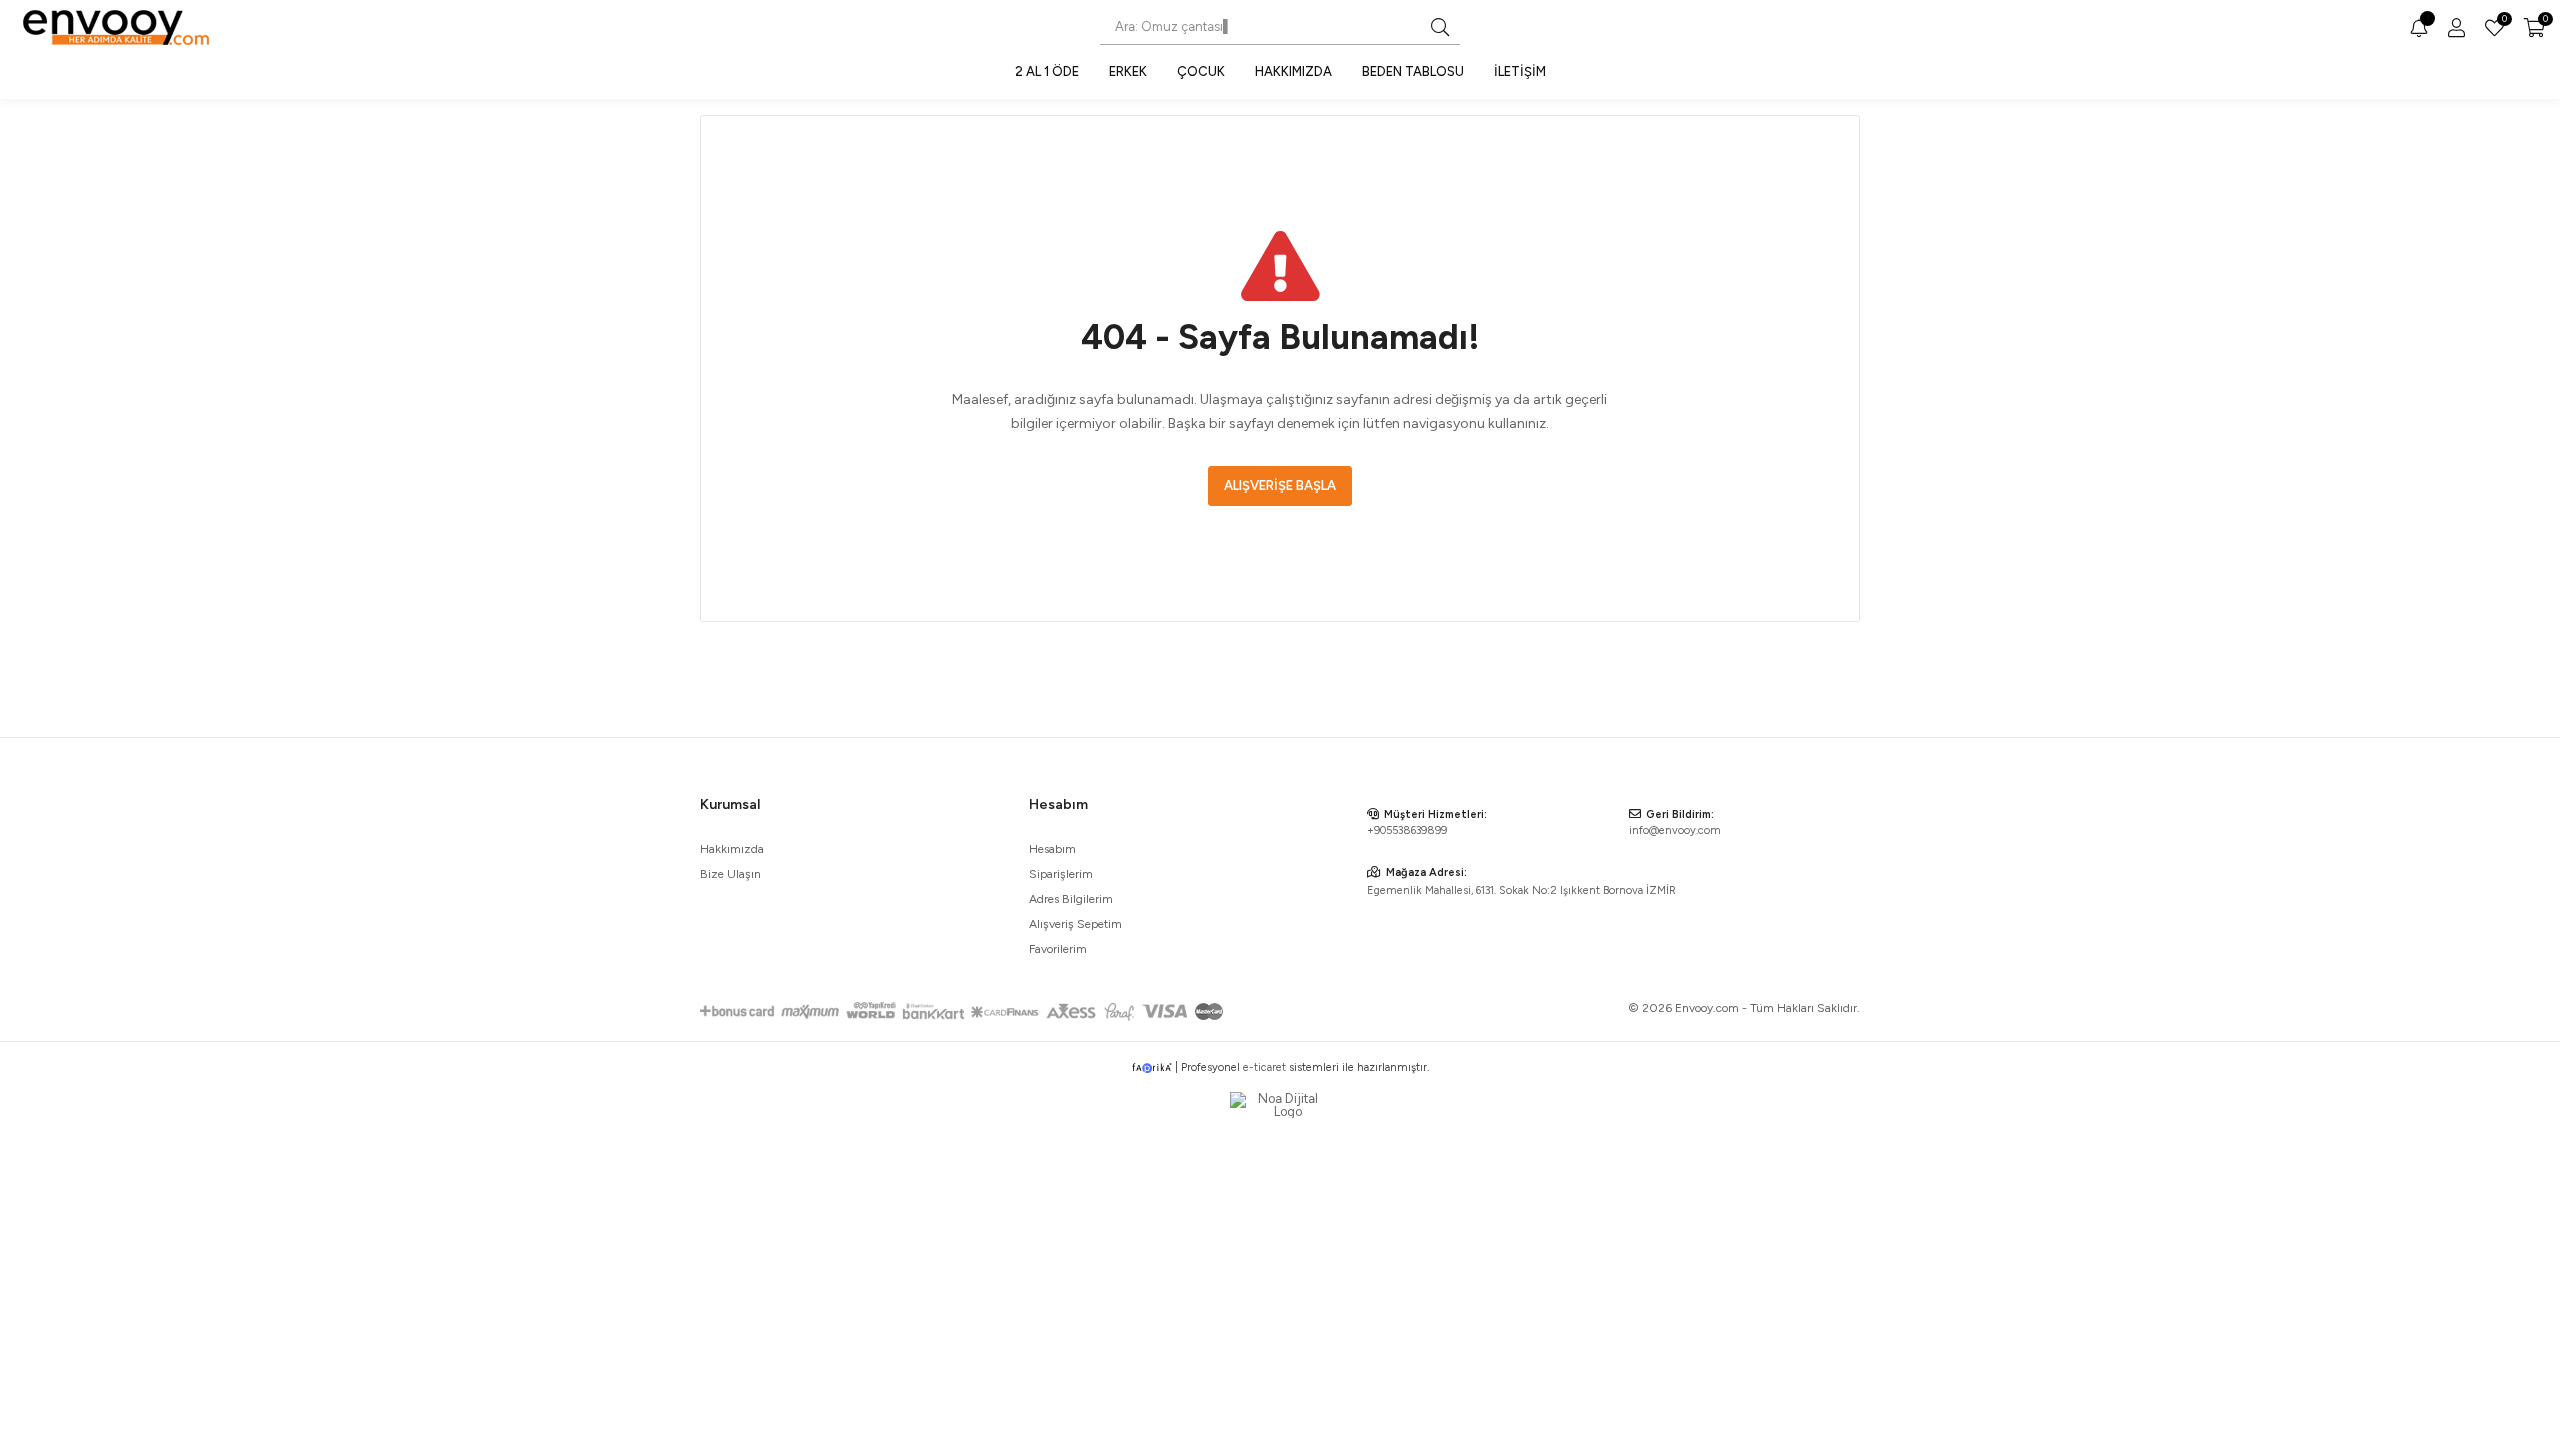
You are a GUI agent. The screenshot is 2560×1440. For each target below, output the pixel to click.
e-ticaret (1264, 1067)
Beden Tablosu (1413, 71)
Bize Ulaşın (730, 874)
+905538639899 (1407, 830)
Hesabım (1052, 849)
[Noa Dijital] (1280, 1105)
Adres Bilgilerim (1071, 899)
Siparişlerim (1061, 874)
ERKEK (1128, 71)
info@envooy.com (1675, 830)
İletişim (1520, 71)
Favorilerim (2503, 21)
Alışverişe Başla (1280, 485)
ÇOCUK (1201, 71)
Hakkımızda (1293, 71)
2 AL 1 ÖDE (1047, 71)
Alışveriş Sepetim (1075, 924)
